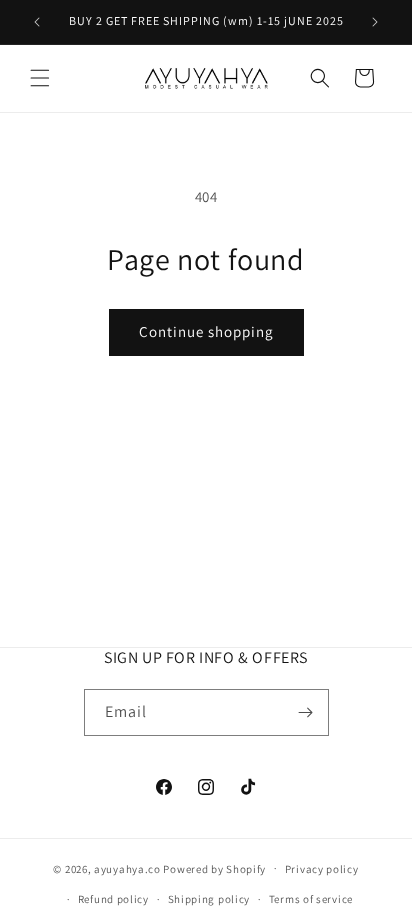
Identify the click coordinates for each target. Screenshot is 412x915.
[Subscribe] (306, 712)
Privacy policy (322, 869)
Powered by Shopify (214, 868)
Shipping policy (209, 899)
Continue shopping (206, 331)
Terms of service (311, 899)
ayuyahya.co (127, 868)
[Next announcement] (375, 22)
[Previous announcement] (37, 22)
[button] (40, 78)
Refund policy (113, 899)
